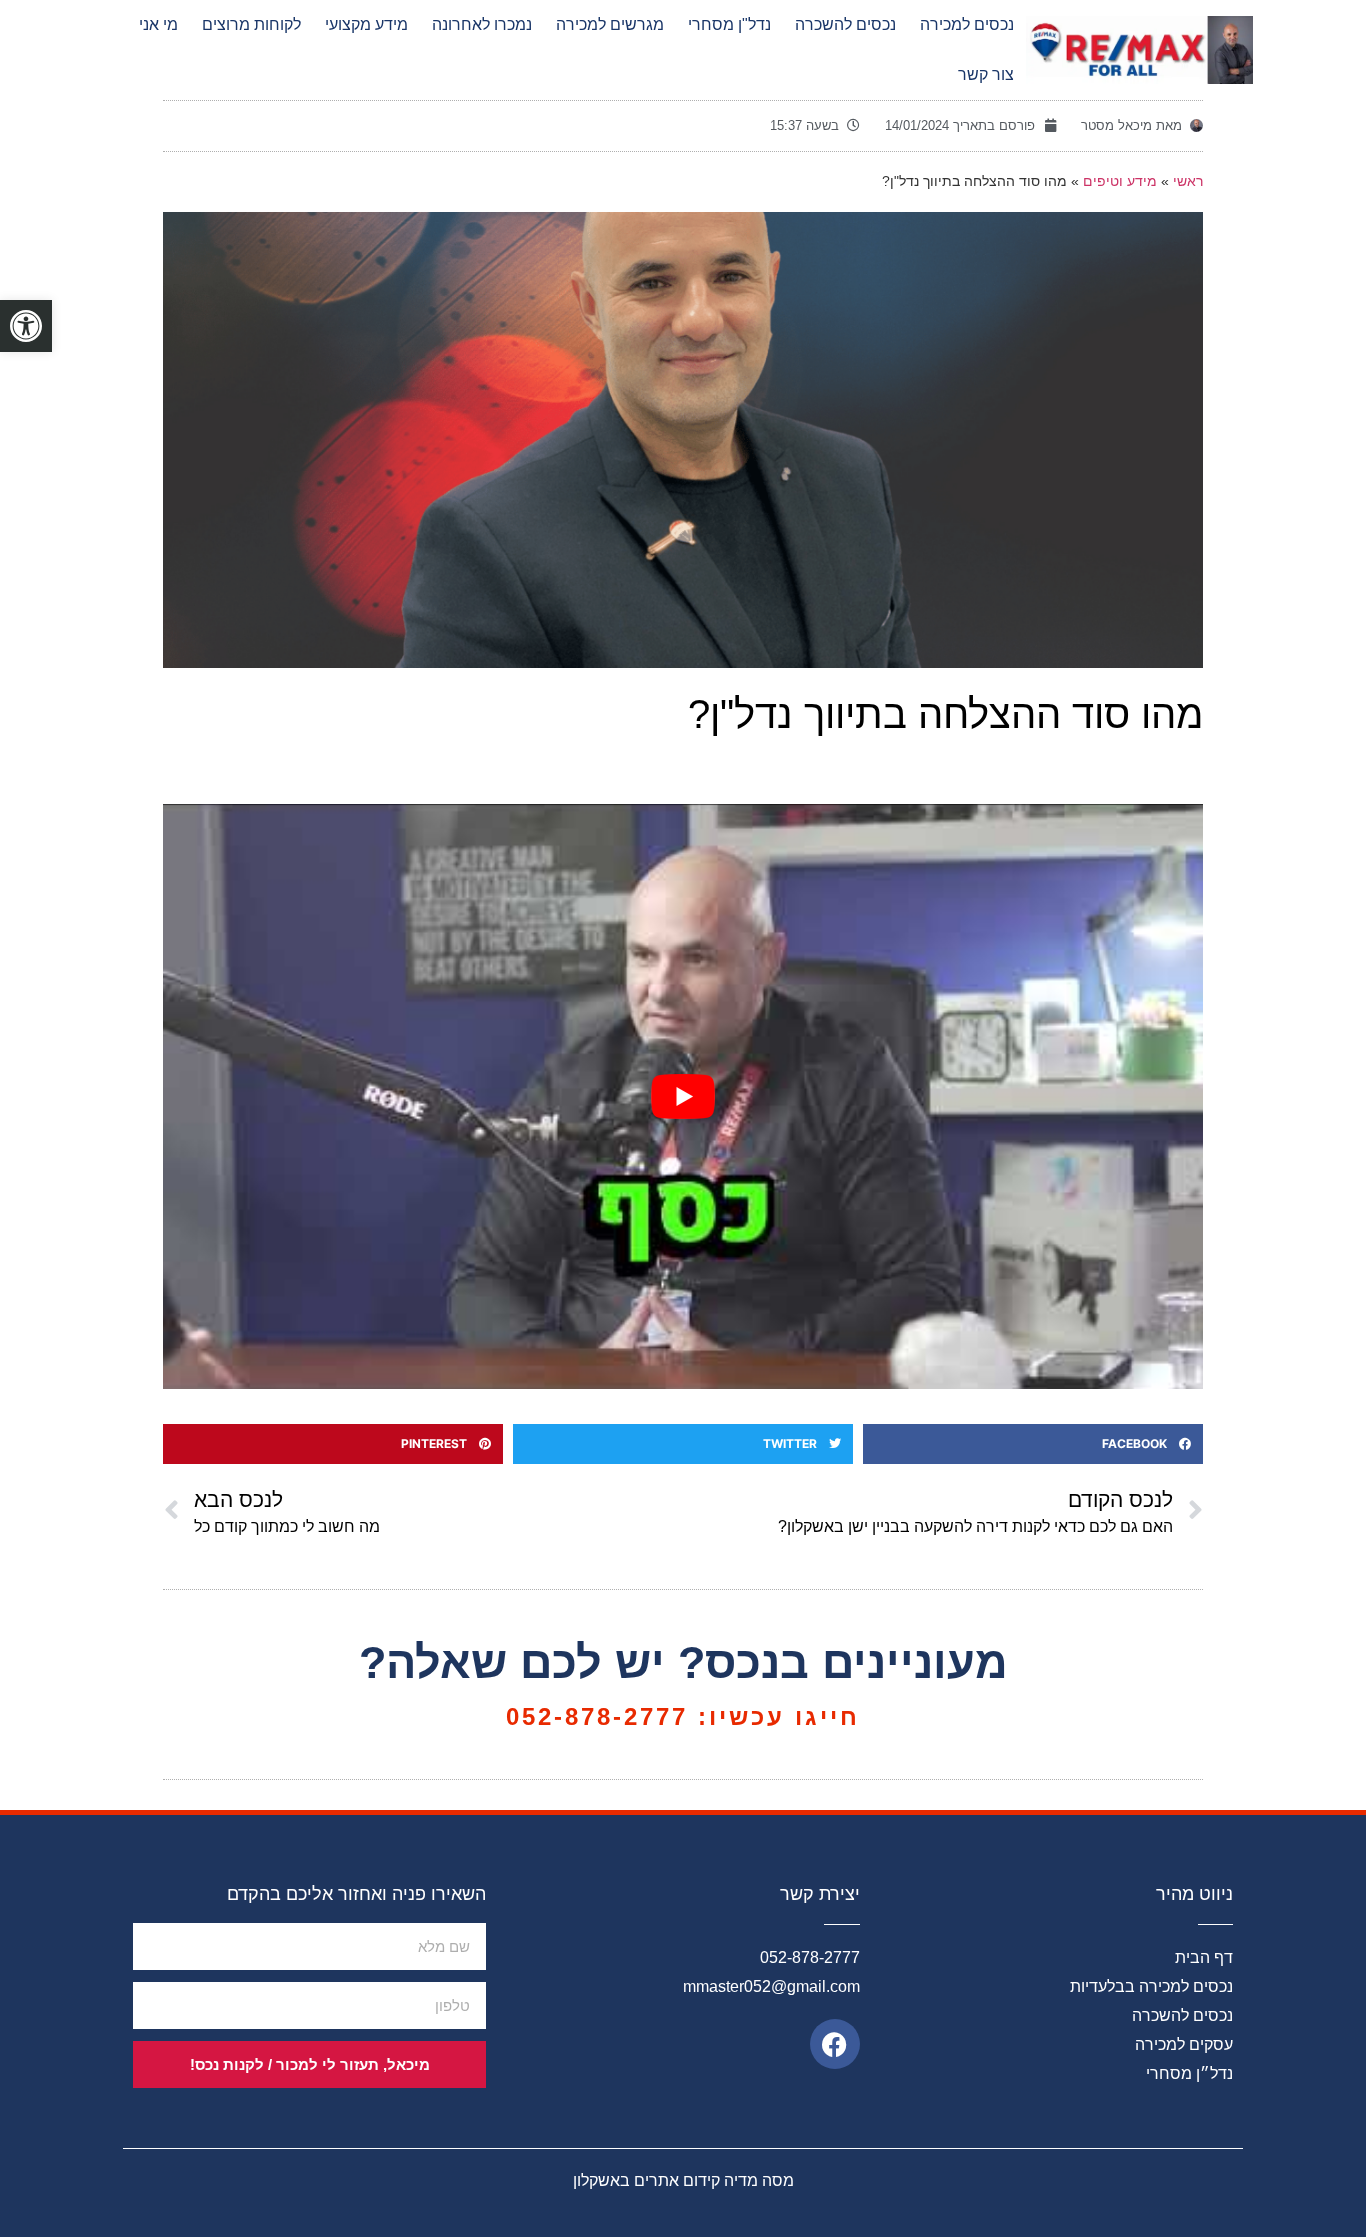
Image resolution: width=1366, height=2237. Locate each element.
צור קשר (986, 74)
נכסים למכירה (967, 24)
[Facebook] (835, 2044)
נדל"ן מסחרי (729, 24)
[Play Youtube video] (683, 1096)
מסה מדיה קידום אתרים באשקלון (683, 2180)
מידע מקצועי (366, 24)
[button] (1033, 1444)
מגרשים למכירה (610, 24)
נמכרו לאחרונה (482, 24)
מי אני (158, 24)
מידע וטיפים (1120, 181)
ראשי (1188, 181)
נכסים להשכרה (845, 24)
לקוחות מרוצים (251, 24)
